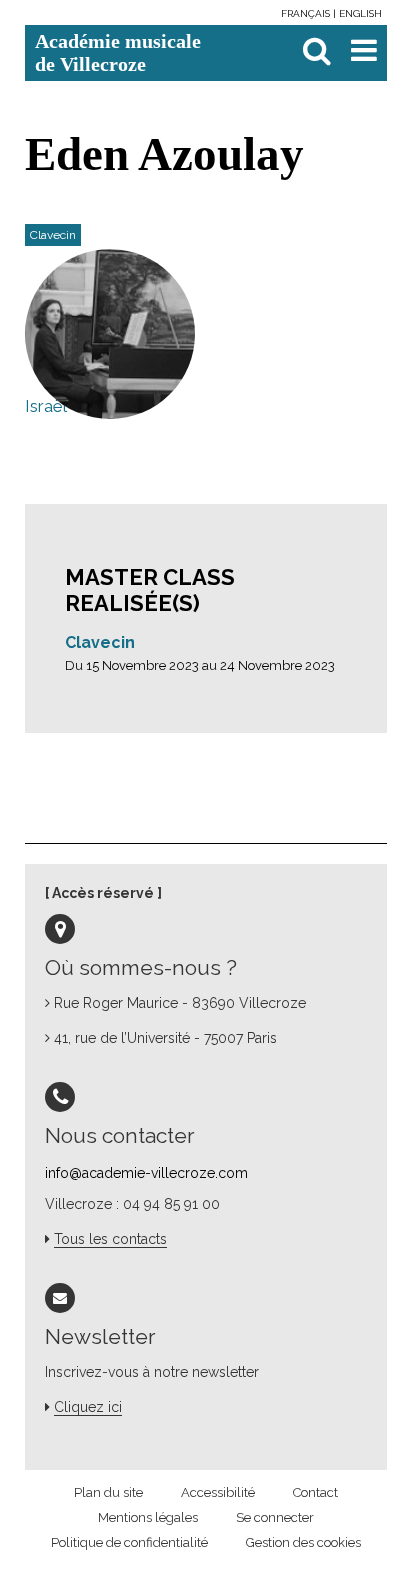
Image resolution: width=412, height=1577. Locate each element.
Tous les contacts (110, 1239)
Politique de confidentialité (129, 1542)
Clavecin (100, 642)
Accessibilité (218, 1492)
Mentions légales (148, 1517)
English (360, 13)
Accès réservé (103, 893)
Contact (315, 1492)
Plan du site (108, 1492)
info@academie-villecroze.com (146, 1173)
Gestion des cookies (303, 1542)
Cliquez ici (88, 1407)
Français (307, 13)
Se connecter (275, 1517)
